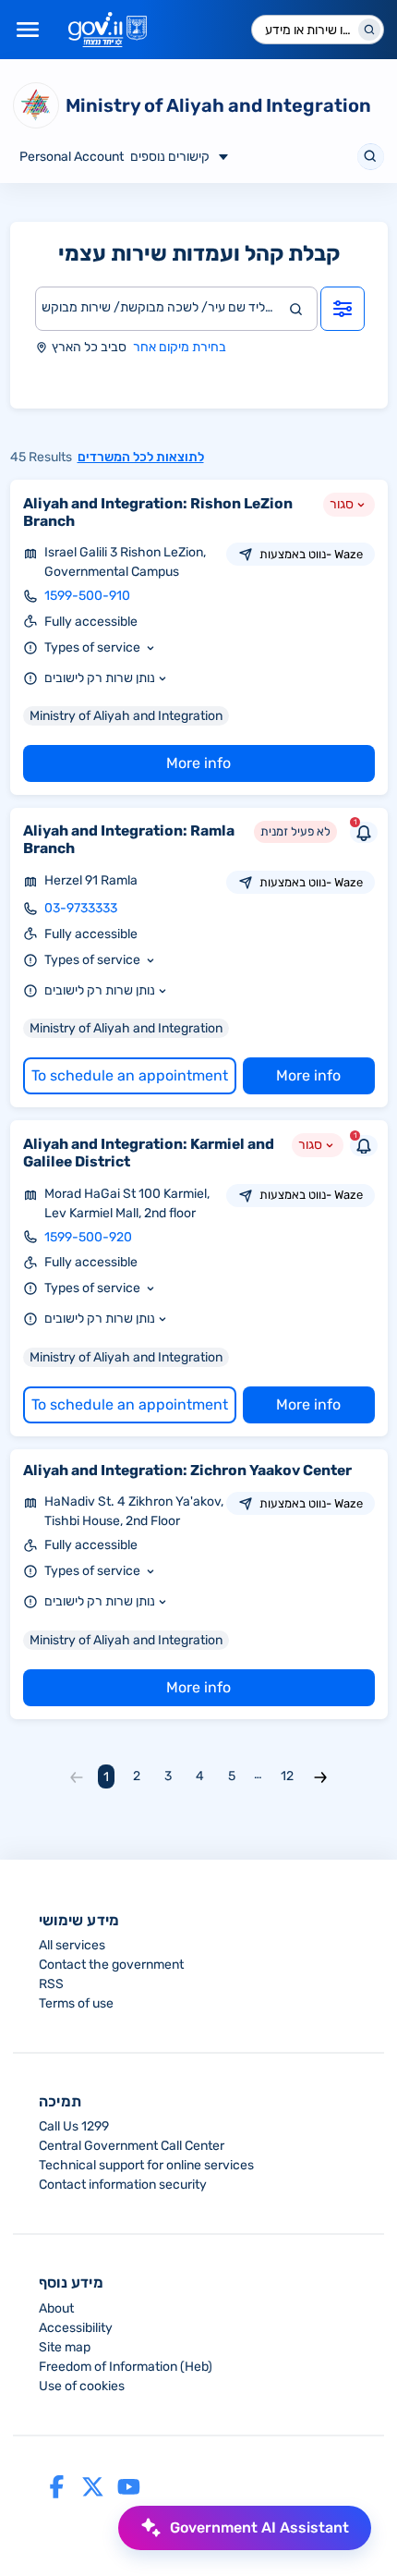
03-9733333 (81, 908)
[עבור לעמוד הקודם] (77, 1776)
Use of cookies (82, 2386)
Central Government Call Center (132, 2146)
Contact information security (123, 2185)
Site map (65, 2347)
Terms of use (76, 2003)
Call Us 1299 (74, 2126)
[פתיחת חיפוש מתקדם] (343, 309)
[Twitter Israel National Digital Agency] (93, 2486)
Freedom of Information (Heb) (126, 2367)
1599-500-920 (88, 1237)
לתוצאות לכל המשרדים (141, 457)
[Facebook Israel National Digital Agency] (57, 2486)
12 (287, 1776)
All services (72, 1945)
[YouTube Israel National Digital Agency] (129, 2486)
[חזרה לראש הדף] (49, 2527)
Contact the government (111, 1965)
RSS (51, 1984)
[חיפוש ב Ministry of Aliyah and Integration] (371, 157)
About (56, 2308)
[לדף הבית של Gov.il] (108, 30)
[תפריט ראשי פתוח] (28, 30)
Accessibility (76, 2328)
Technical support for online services (146, 2165)
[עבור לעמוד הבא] (320, 1776)
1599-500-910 (87, 596)
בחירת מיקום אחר (180, 347)
